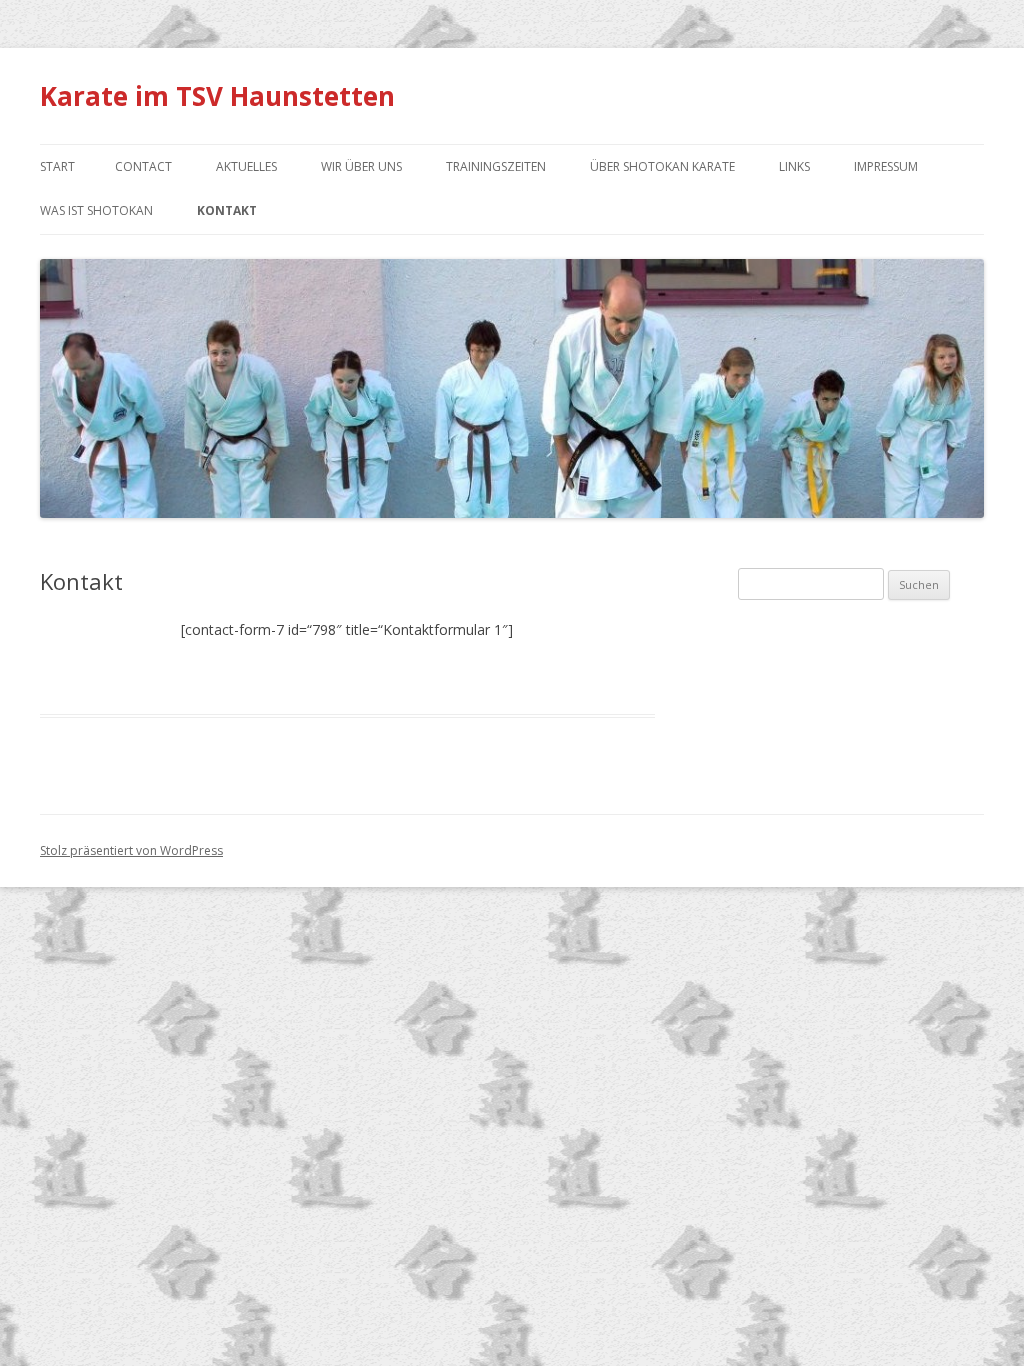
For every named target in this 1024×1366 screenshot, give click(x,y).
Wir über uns (361, 166)
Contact (143, 166)
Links (794, 166)
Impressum (886, 166)
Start (57, 166)
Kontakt (227, 210)
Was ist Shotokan (96, 210)
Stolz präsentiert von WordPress (131, 850)
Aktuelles (246, 166)
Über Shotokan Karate (662, 166)
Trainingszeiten (496, 166)
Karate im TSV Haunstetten (217, 96)
